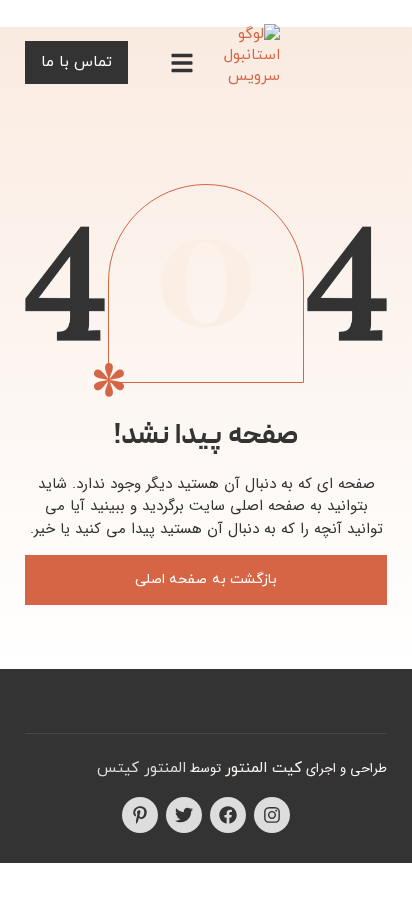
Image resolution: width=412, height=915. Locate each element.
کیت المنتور (263, 768)
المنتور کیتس (141, 768)
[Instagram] (272, 815)
